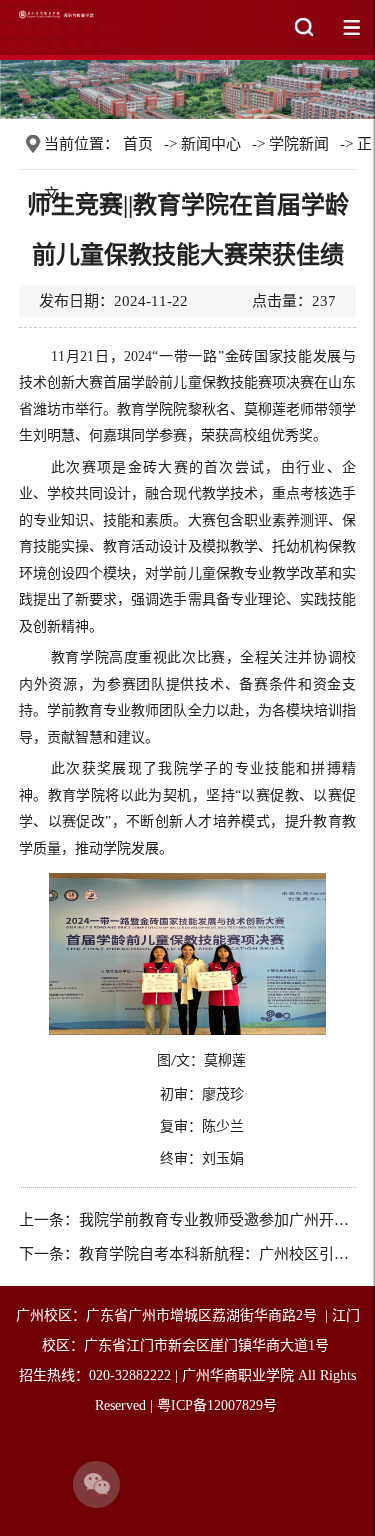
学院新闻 (299, 144)
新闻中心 (211, 144)
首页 (138, 144)
